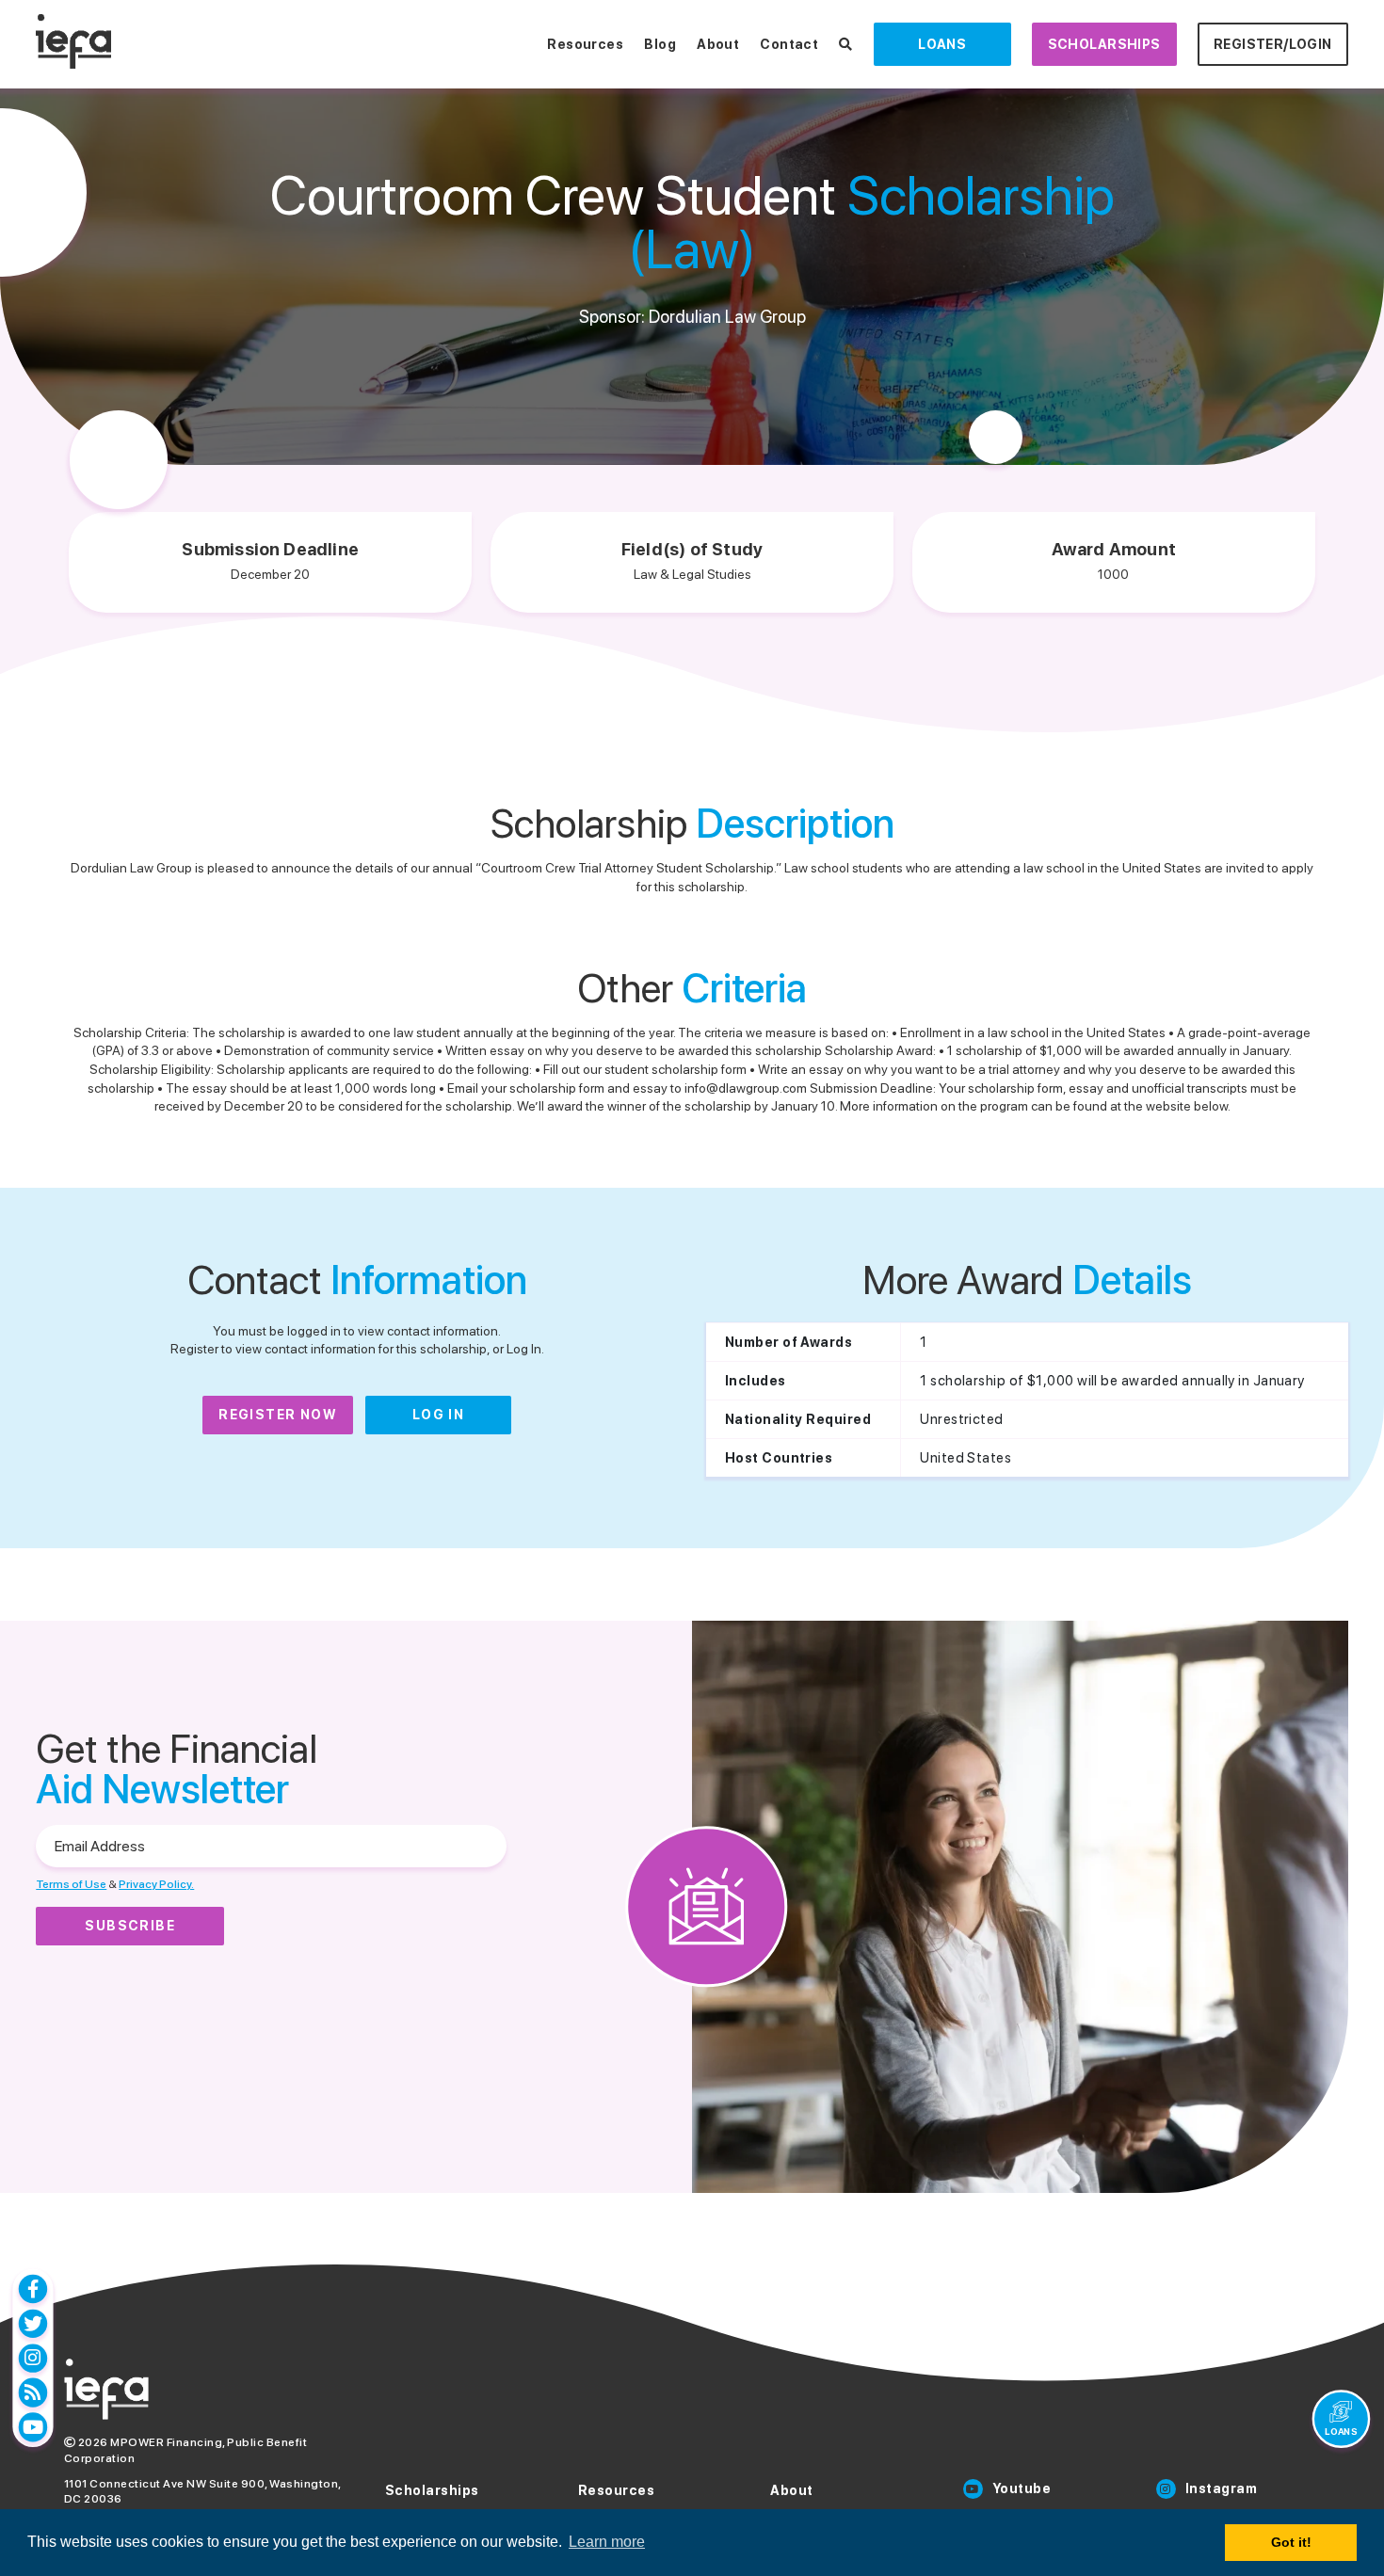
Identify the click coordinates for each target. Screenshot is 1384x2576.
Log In (438, 1415)
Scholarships (1104, 44)
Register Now (278, 1415)
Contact (789, 44)
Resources (585, 44)
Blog (660, 44)
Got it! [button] (1291, 2542)
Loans (942, 44)
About (718, 44)
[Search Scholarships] (845, 44)
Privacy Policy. (156, 1884)
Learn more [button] (607, 2542)
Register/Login (1273, 44)
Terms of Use (71, 1884)
